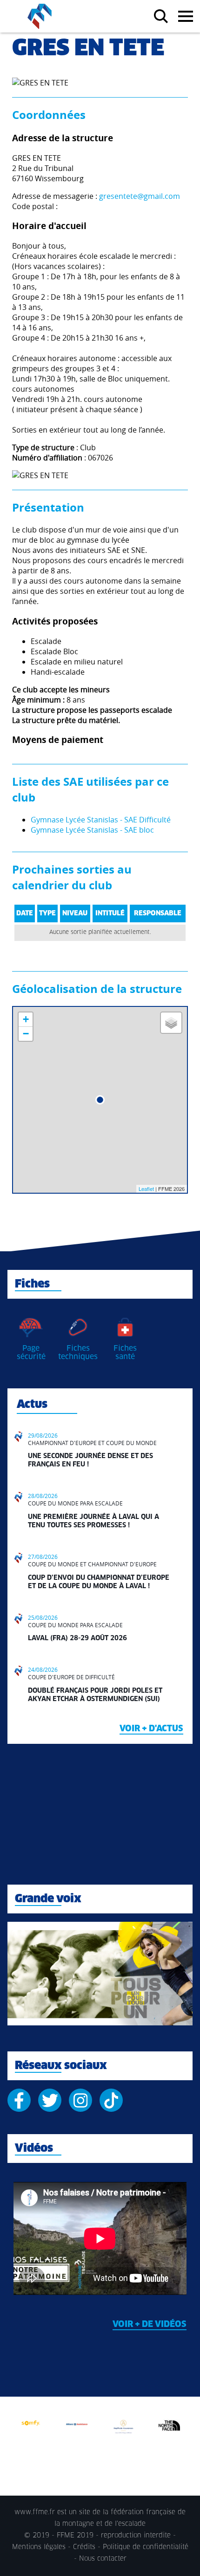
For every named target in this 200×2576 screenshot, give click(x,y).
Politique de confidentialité (146, 2547)
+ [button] (26, 1019)
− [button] (26, 1034)
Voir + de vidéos (150, 2325)
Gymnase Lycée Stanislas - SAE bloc (92, 830)
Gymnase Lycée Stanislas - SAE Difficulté (101, 820)
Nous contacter (103, 2559)
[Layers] (171, 1023)
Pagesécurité (31, 1353)
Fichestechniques (78, 1353)
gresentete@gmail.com (140, 196)
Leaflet (146, 1189)
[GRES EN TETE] (100, 1100)
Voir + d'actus (151, 1729)
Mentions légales (39, 2547)
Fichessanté (125, 1353)
